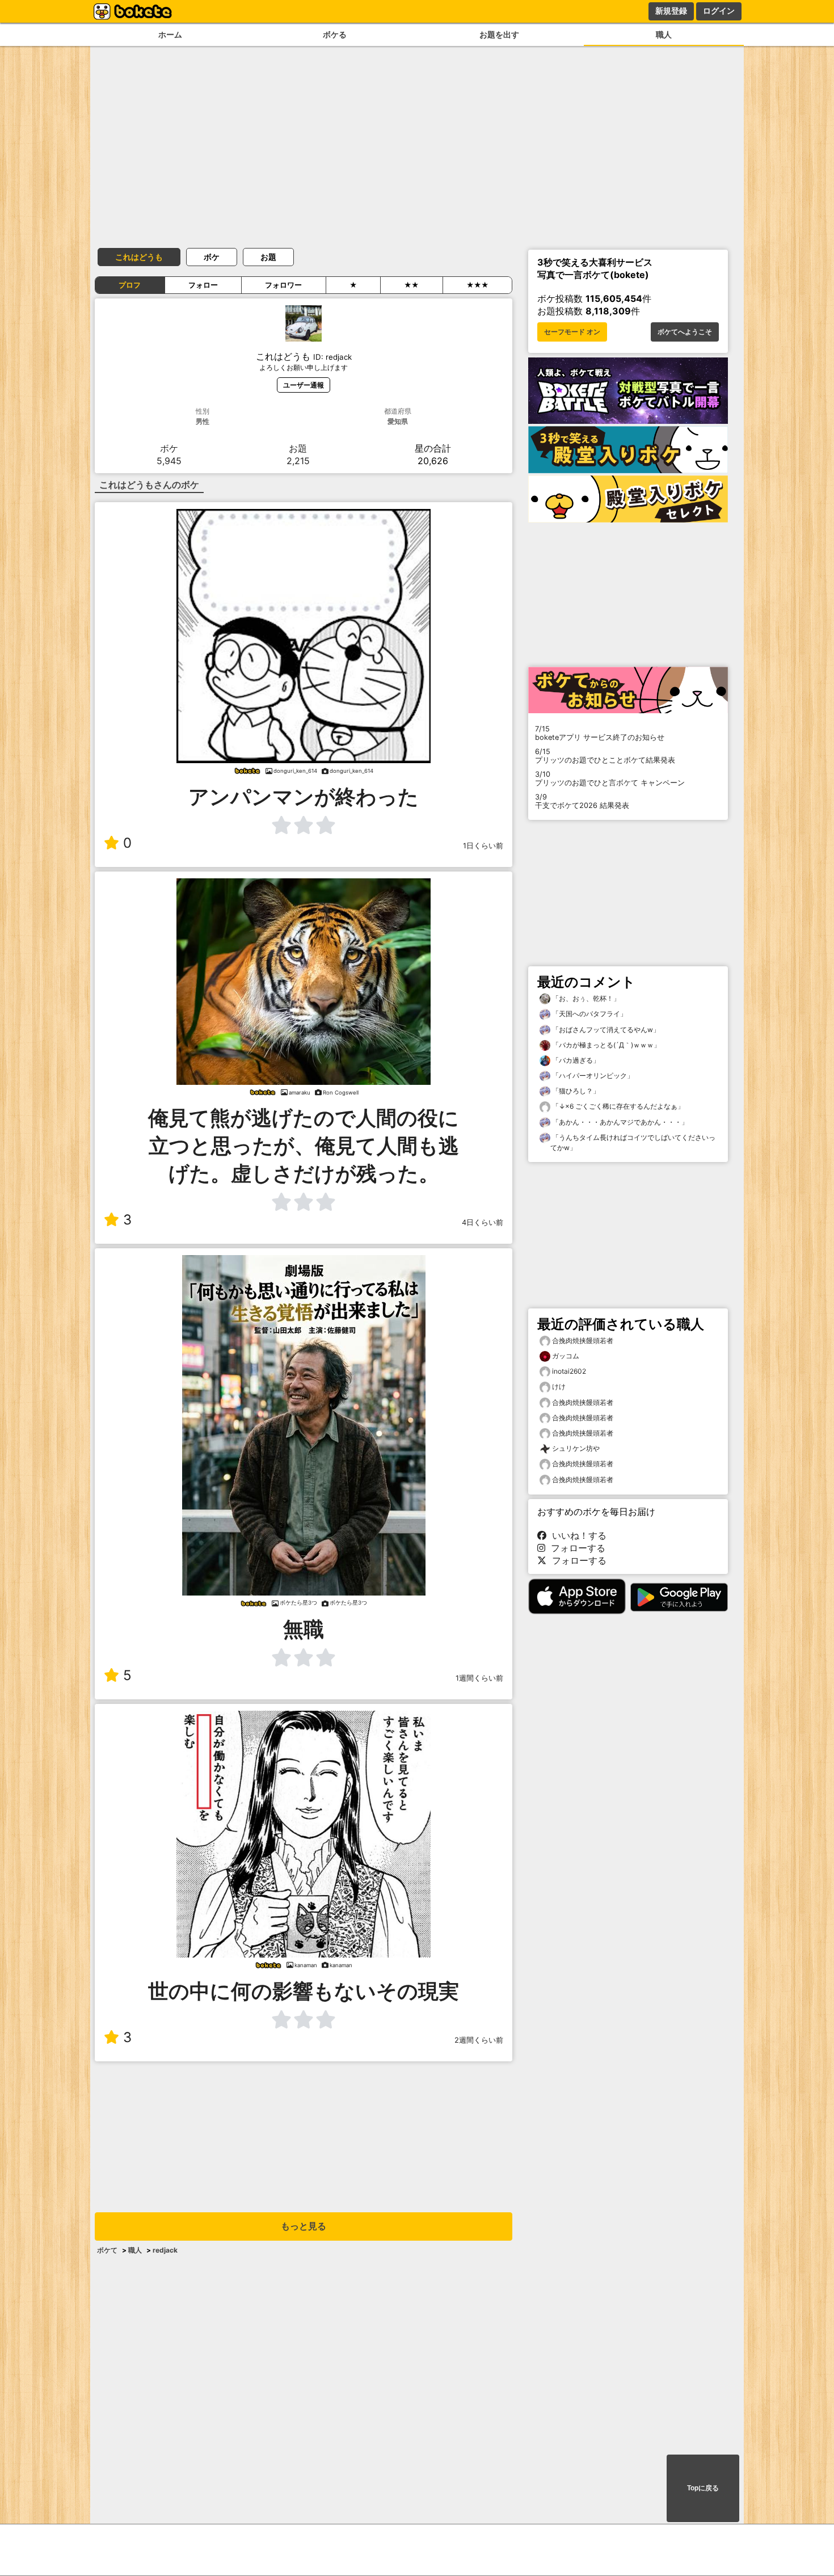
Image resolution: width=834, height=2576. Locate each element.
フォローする (575, 1548)
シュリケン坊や (576, 1448)
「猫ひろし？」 (575, 1091)
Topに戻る (703, 2488)
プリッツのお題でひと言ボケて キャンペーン (610, 778)
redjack (165, 2250)
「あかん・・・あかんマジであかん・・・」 (619, 1122)
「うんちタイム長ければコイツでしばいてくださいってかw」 (633, 1142)
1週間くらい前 (479, 1678)
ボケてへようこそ (685, 332)
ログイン (719, 11)
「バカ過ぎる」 (575, 1060)
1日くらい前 (483, 846)
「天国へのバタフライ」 (589, 1014)
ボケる (335, 34)
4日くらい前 (483, 1222)
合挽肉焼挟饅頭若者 (583, 1340)
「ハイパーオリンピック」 (592, 1076)
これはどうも (139, 257)
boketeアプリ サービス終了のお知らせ (600, 733)
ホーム (170, 34)
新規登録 (671, 11)
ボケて (107, 2250)
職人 (664, 34)
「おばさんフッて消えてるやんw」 (605, 1030)
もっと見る (304, 2226)
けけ (559, 1386)
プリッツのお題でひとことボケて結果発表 (605, 756)
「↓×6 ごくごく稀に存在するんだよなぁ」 (617, 1106)
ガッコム (566, 1356)
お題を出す (499, 34)
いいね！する (576, 1535)
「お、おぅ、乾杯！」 (585, 998)
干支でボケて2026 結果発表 (582, 801)
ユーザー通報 (304, 385)
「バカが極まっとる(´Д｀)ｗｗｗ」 (605, 1045)
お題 (268, 257)
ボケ (212, 257)
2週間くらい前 (479, 2040)
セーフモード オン (572, 332)
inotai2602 (569, 1371)
